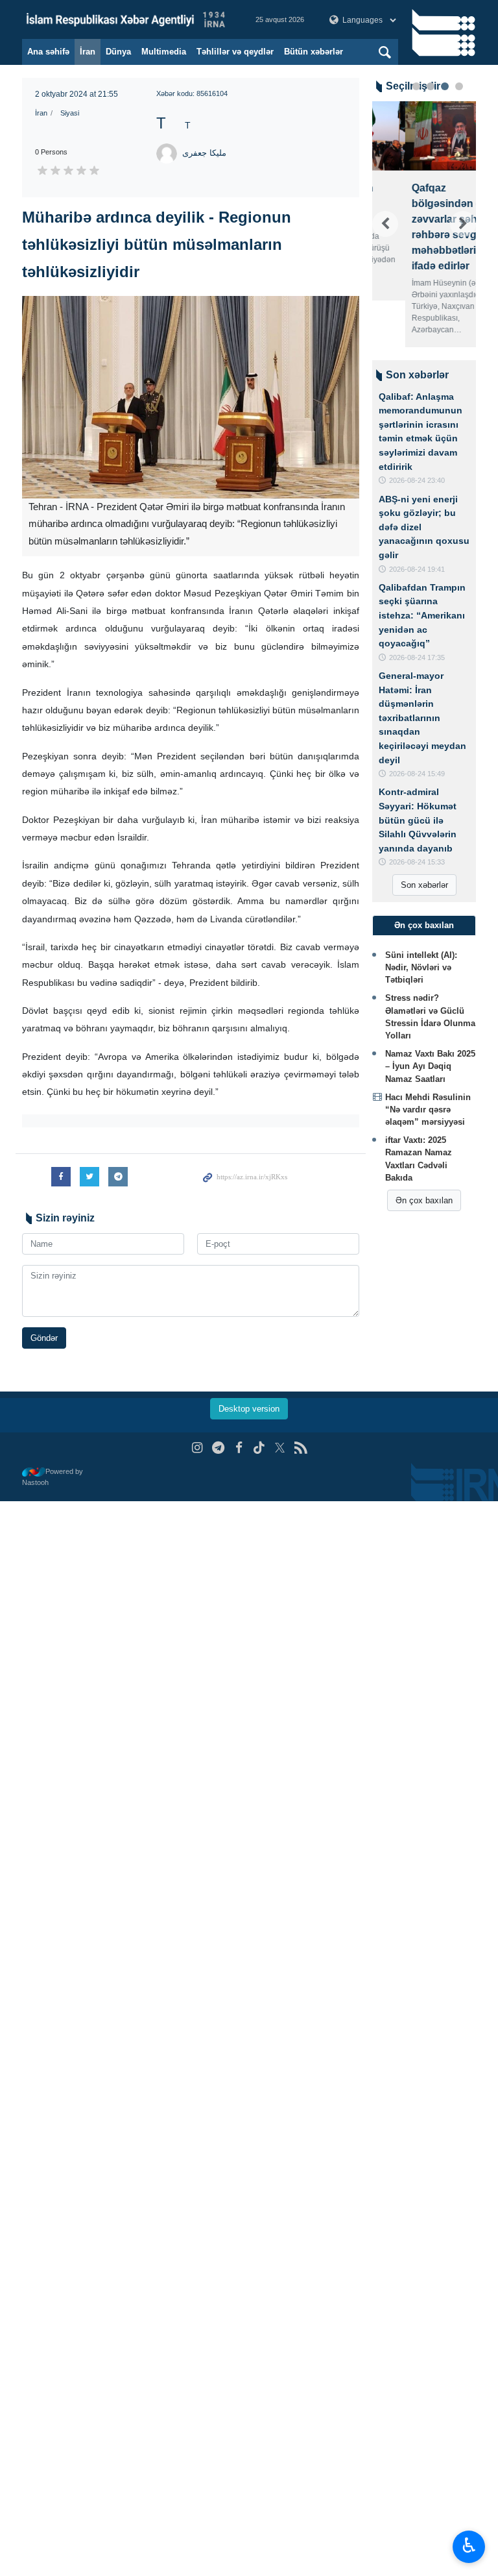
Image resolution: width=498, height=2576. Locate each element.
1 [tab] (416, 86)
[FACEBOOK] (239, 1448)
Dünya (118, 52)
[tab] (424, 926)
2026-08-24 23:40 (417, 480)
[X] (280, 1448)
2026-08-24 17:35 (417, 657)
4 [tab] (459, 86)
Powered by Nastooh (53, 1477)
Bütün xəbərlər (314, 52)
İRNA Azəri (126, 19)
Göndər (44, 1338)
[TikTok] (260, 1448)
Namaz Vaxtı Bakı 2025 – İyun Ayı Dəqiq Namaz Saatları (430, 1066)
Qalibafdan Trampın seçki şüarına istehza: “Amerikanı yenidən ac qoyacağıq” (422, 615)
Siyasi (70, 113)
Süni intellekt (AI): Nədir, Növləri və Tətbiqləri (421, 967)
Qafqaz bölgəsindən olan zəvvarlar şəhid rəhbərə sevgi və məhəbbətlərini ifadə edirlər (421, 227)
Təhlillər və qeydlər (235, 52)
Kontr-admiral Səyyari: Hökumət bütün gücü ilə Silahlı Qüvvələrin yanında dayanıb (418, 820)
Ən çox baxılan (424, 1200)
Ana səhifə (48, 52)
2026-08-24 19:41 (417, 569)
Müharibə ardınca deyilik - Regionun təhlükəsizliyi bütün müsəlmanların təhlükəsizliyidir (157, 244)
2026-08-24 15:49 (417, 774)
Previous (385, 224)
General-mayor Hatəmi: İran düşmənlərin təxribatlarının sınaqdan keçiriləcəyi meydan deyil (422, 718)
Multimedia (164, 52)
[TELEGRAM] (218, 1448)
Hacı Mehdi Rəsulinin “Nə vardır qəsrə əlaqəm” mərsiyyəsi (428, 1110)
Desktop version (249, 1409)
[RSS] (301, 1448)
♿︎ (469, 2545)
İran (88, 52)
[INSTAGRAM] (197, 1448)
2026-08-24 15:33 (417, 862)
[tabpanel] (424, 224)
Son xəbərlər (424, 885)
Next (463, 224)
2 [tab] (431, 86)
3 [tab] (445, 86)
